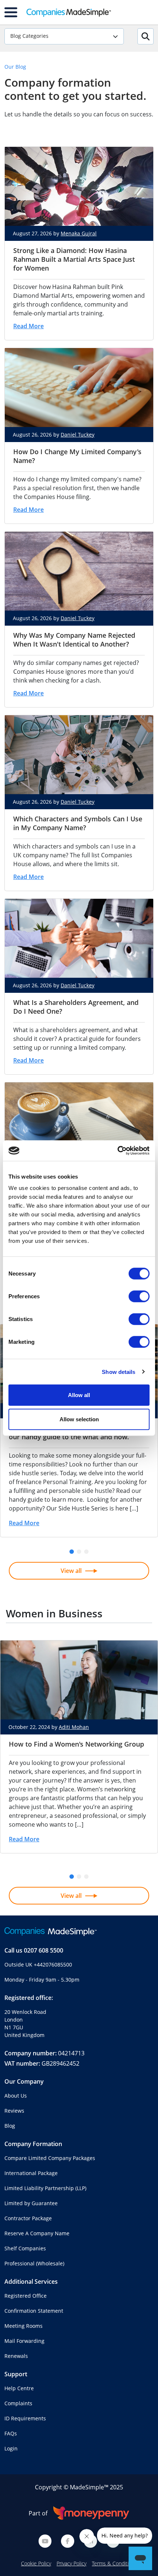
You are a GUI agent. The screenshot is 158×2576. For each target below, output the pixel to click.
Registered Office (26, 2296)
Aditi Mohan (74, 1727)
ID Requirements (25, 2418)
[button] (72, 1552)
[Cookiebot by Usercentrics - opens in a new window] (117, 1151)
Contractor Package (28, 2218)
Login (11, 2448)
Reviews (14, 2111)
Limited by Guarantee (31, 2203)
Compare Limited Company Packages (50, 2158)
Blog (10, 2126)
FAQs (11, 2433)
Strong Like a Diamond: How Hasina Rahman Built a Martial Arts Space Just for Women (74, 259)
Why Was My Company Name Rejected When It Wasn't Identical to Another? (74, 640)
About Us (16, 2096)
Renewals (16, 2356)
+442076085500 (53, 1964)
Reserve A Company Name (37, 2233)
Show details (118, 1372)
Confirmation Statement (34, 2311)
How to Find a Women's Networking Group (76, 1744)
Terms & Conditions (114, 2563)
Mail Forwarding (24, 2341)
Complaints (18, 2403)
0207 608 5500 (44, 1950)
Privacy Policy (71, 2563)
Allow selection (79, 1419)
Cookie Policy (36, 2563)
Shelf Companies (25, 2248)
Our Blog (15, 67)
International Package (31, 2173)
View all (71, 1571)
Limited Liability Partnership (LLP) (45, 2188)
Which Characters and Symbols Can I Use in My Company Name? (78, 823)
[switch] (139, 1296)
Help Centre (19, 2388)
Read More (28, 326)
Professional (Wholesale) (34, 2263)
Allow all (79, 1395)
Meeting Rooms (24, 2326)
